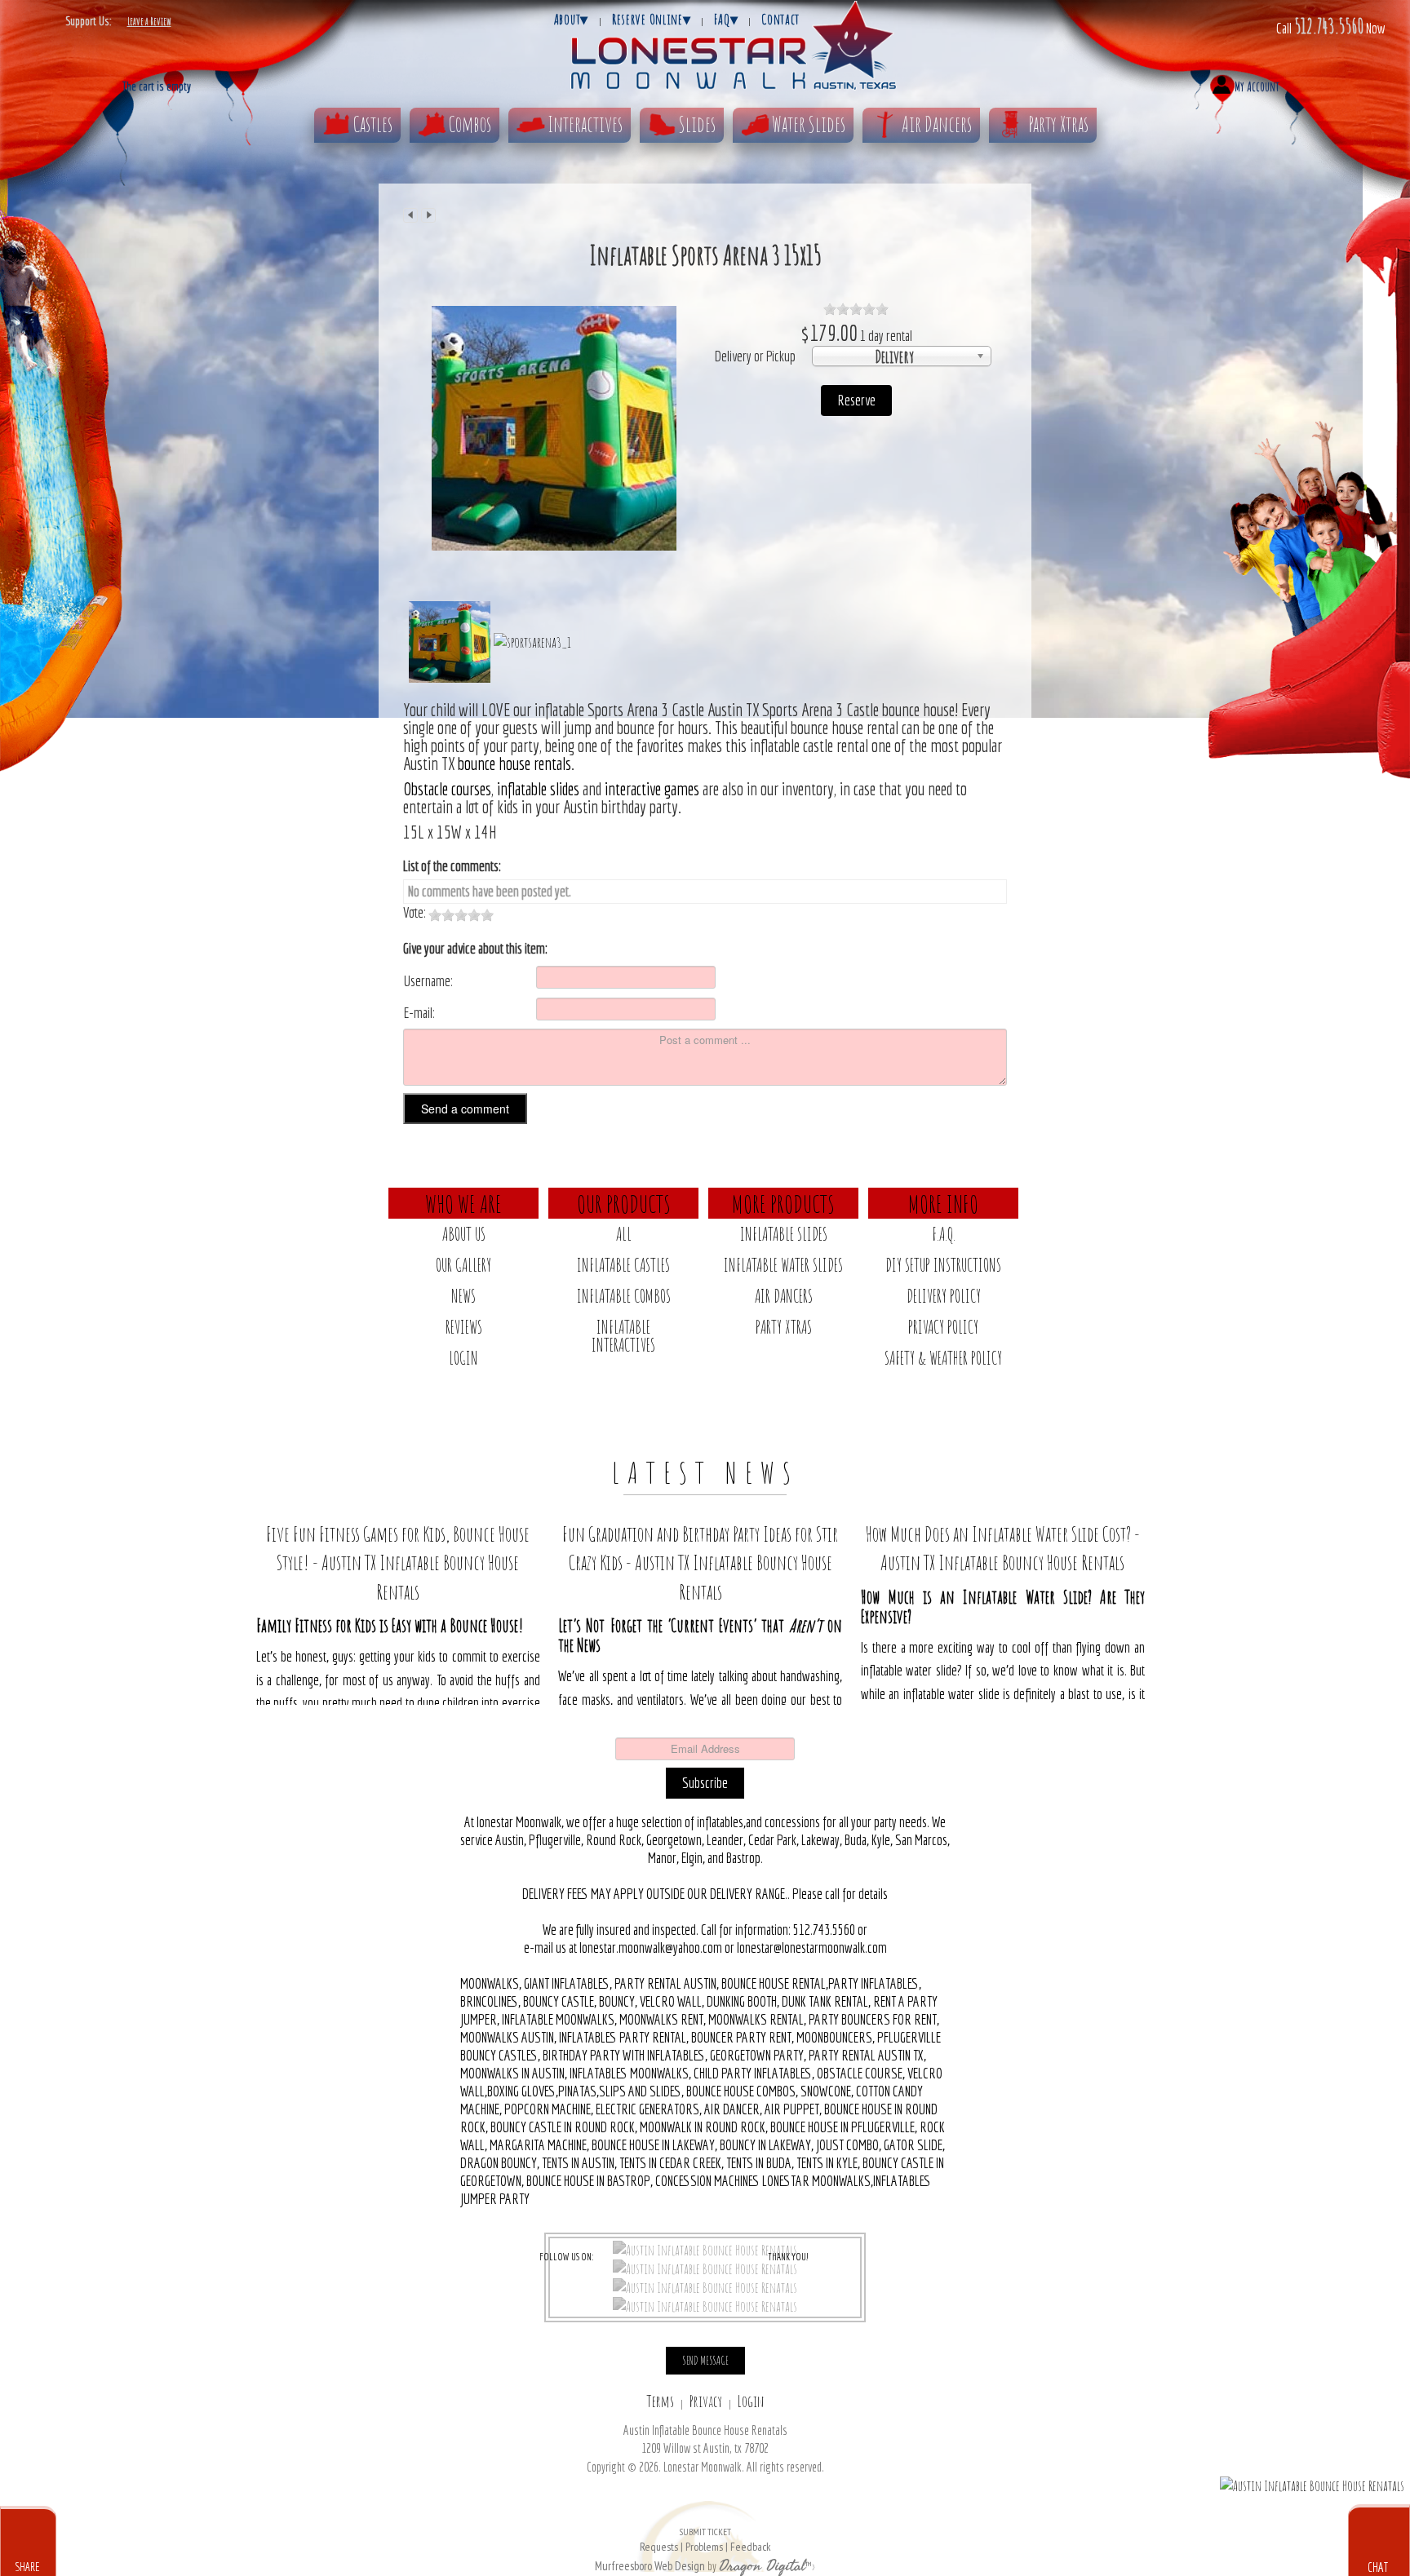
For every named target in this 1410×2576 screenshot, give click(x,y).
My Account (1257, 86)
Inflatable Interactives (623, 1336)
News (463, 1296)
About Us (464, 1234)
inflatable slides (537, 789)
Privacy (706, 2401)
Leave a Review (149, 21)
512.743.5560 (1329, 25)
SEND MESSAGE (705, 2360)
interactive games (652, 789)
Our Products (624, 1203)
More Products (783, 1203)
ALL (624, 1234)
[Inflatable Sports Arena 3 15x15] (554, 427)
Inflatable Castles (623, 1265)
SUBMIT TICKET (705, 2540)
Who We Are (463, 1203)
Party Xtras (1058, 124)
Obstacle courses (447, 789)
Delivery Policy (944, 1296)
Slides (697, 124)
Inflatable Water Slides (783, 1265)
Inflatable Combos (624, 1296)
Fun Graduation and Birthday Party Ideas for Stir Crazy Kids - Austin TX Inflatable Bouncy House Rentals (700, 1562)
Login (463, 1358)
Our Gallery (463, 1265)
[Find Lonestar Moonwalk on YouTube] (705, 2305)
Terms (660, 2401)
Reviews (464, 1327)
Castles (373, 124)
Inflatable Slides (784, 1234)
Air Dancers (937, 124)
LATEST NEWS (705, 1472)
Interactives (585, 124)
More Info (943, 1203)
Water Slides (809, 124)
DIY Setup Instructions (943, 1265)
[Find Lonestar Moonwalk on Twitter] (705, 2268)
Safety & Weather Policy (943, 1358)
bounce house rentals (514, 764)
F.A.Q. (944, 1234)
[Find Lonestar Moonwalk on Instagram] (705, 2286)
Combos (470, 124)
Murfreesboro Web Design (650, 2566)
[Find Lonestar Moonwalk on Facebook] (705, 2249)
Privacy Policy (943, 1327)
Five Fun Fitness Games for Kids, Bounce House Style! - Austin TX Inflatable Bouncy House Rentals (398, 1562)
